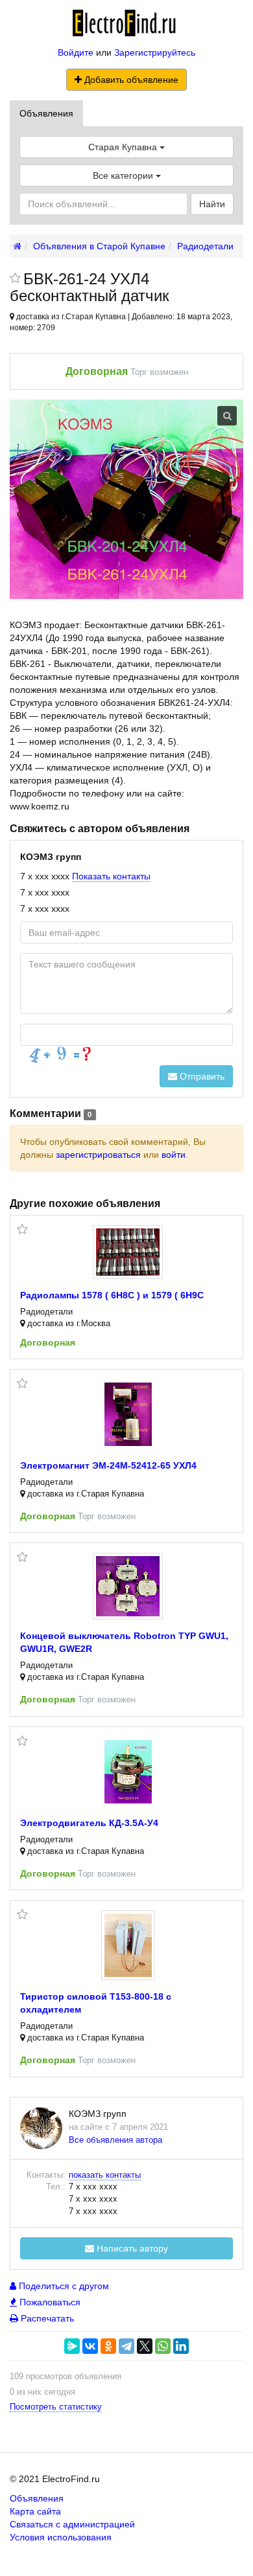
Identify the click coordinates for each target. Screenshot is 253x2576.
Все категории (124, 175)
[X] (145, 2346)
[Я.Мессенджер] (72, 2346)
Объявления (46, 113)
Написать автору (131, 2248)
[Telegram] (126, 2346)
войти (174, 1155)
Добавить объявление (130, 80)
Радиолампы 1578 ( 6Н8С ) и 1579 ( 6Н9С (112, 1295)
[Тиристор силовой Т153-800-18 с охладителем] (128, 1945)
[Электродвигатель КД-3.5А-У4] (128, 1772)
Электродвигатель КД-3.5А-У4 (89, 1823)
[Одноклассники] (108, 2346)
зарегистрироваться (98, 1155)
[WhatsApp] (163, 2346)
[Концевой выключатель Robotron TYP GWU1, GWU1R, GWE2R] (128, 1586)
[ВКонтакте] (90, 2346)
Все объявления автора (115, 2140)
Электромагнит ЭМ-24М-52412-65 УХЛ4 (108, 1465)
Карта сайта (35, 2511)
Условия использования (61, 2537)
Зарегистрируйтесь (155, 52)
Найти (212, 204)
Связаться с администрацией (72, 2524)
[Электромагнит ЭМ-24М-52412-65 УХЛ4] (128, 1414)
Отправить (201, 1076)
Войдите (76, 52)
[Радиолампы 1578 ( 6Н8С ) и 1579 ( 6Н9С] (128, 1252)
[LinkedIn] (181, 2346)
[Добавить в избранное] (15, 279)
